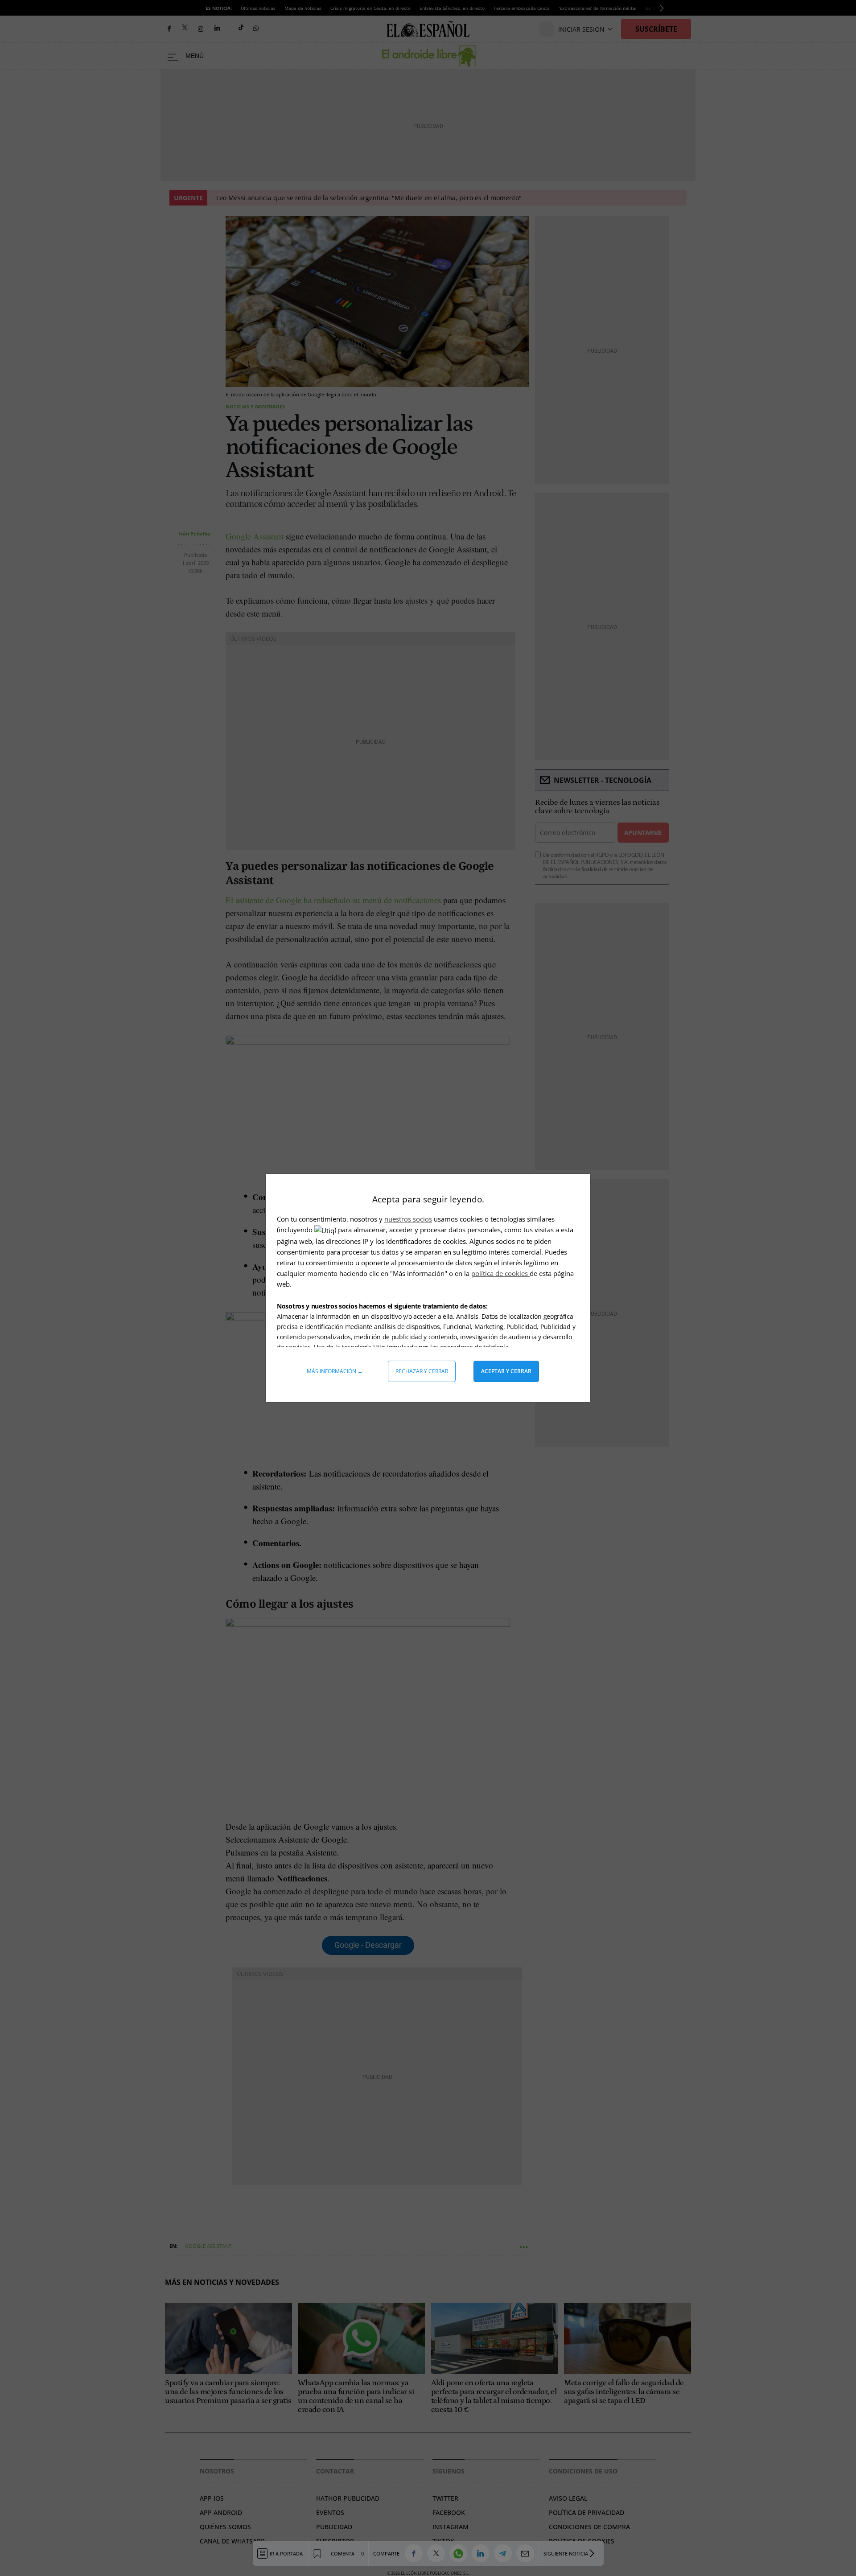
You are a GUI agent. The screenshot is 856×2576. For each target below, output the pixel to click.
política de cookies (500, 1273)
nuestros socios (408, 1219)
